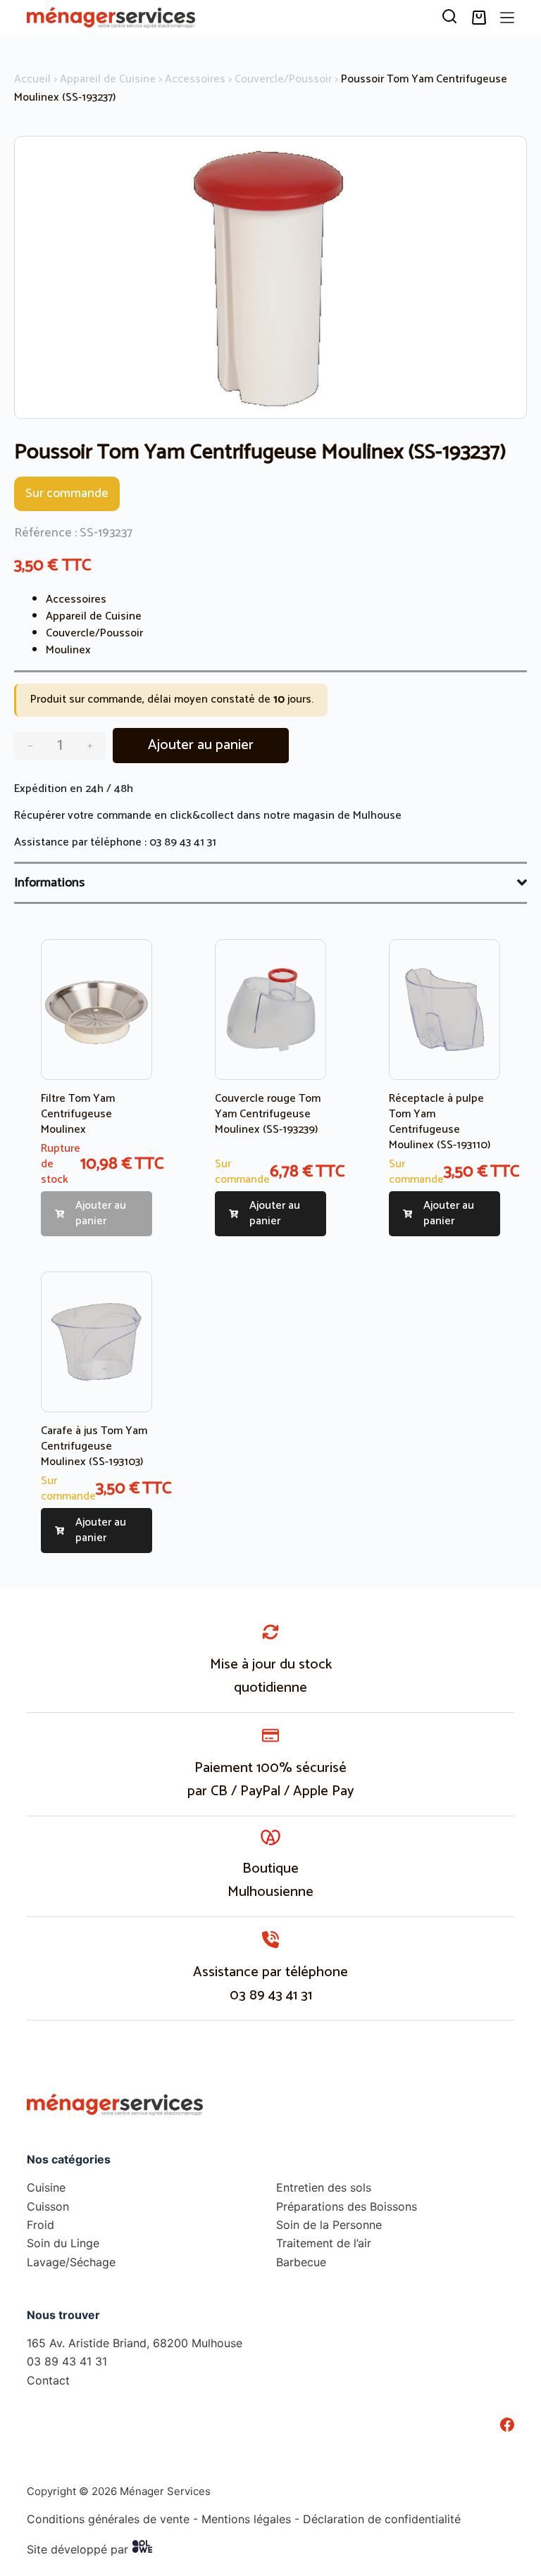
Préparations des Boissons (347, 2206)
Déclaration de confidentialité (382, 2519)
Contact (48, 2380)
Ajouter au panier (201, 745)
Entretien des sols (324, 2187)
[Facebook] (507, 2425)
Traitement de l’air (324, 2243)
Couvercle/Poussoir (283, 79)
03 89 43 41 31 (183, 842)
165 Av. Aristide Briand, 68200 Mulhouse (135, 2343)
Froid (41, 2225)
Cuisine (46, 2187)
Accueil (32, 79)
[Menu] (507, 18)
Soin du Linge (63, 2243)
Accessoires (195, 79)
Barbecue (301, 2262)
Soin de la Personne (329, 2225)
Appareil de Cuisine (108, 79)
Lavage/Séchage (71, 2262)
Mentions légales (246, 2519)
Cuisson (48, 2206)
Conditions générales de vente (108, 2519)
